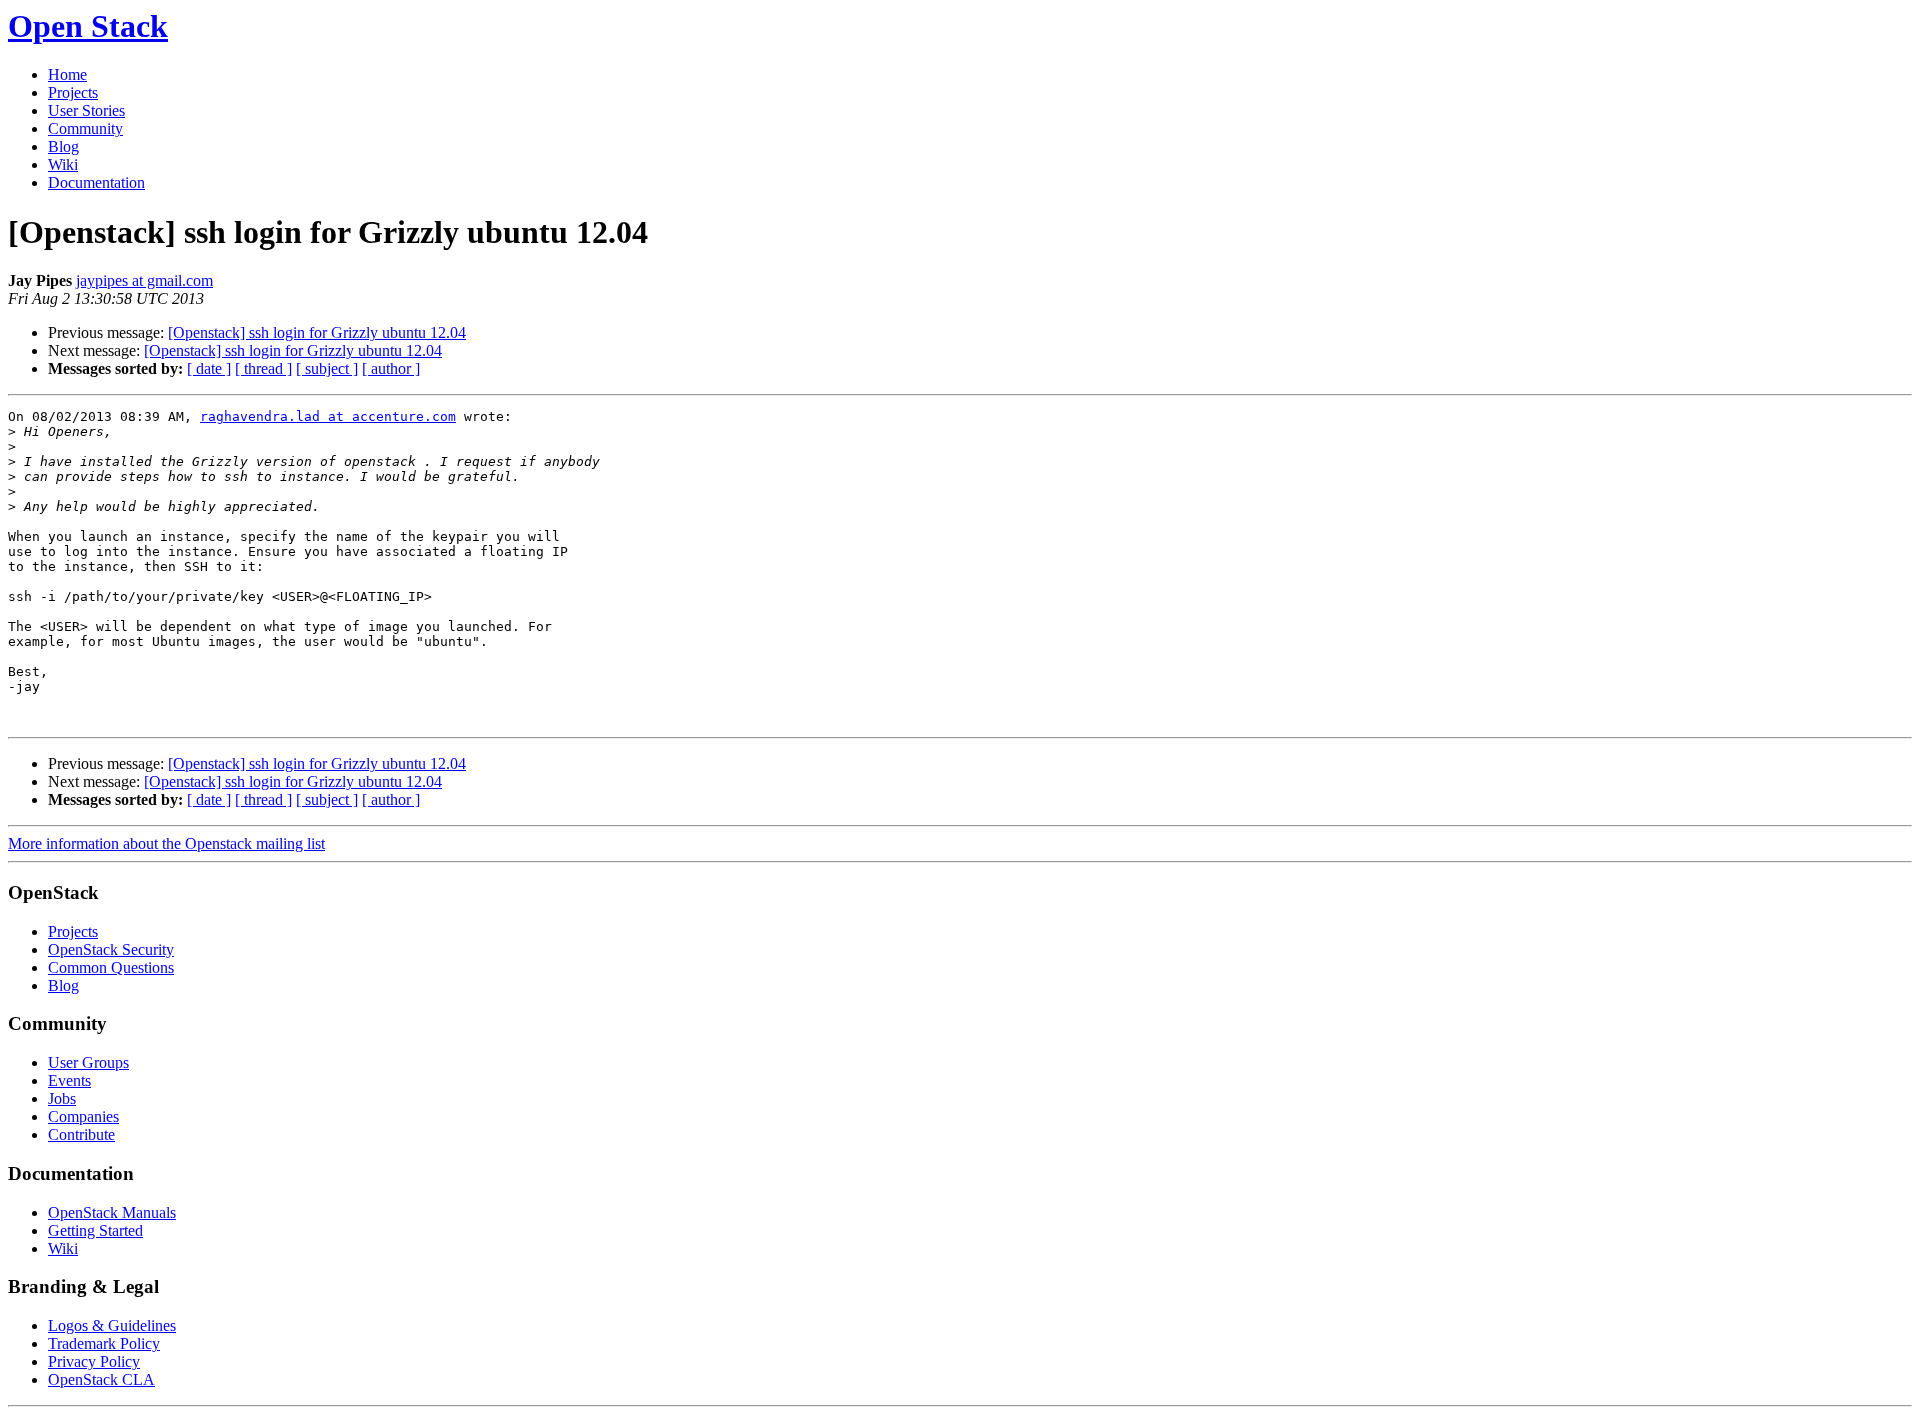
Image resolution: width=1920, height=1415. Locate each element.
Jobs (62, 1098)
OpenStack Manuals (112, 1212)
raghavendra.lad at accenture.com (328, 416)
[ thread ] (263, 368)
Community (85, 128)
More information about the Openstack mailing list (166, 843)
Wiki (63, 164)
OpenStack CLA (101, 1379)
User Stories (86, 110)
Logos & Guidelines (112, 1325)
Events (69, 1080)
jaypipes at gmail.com (144, 280)
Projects (73, 92)
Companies (83, 1116)
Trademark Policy (104, 1343)
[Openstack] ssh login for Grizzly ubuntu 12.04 (317, 332)
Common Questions (111, 967)
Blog (63, 146)
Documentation (96, 182)
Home (67, 74)
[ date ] (209, 368)
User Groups (88, 1062)
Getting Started (95, 1230)
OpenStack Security (111, 949)
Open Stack (88, 26)
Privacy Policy (94, 1361)
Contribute (81, 1134)
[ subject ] (327, 368)
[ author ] (391, 368)
